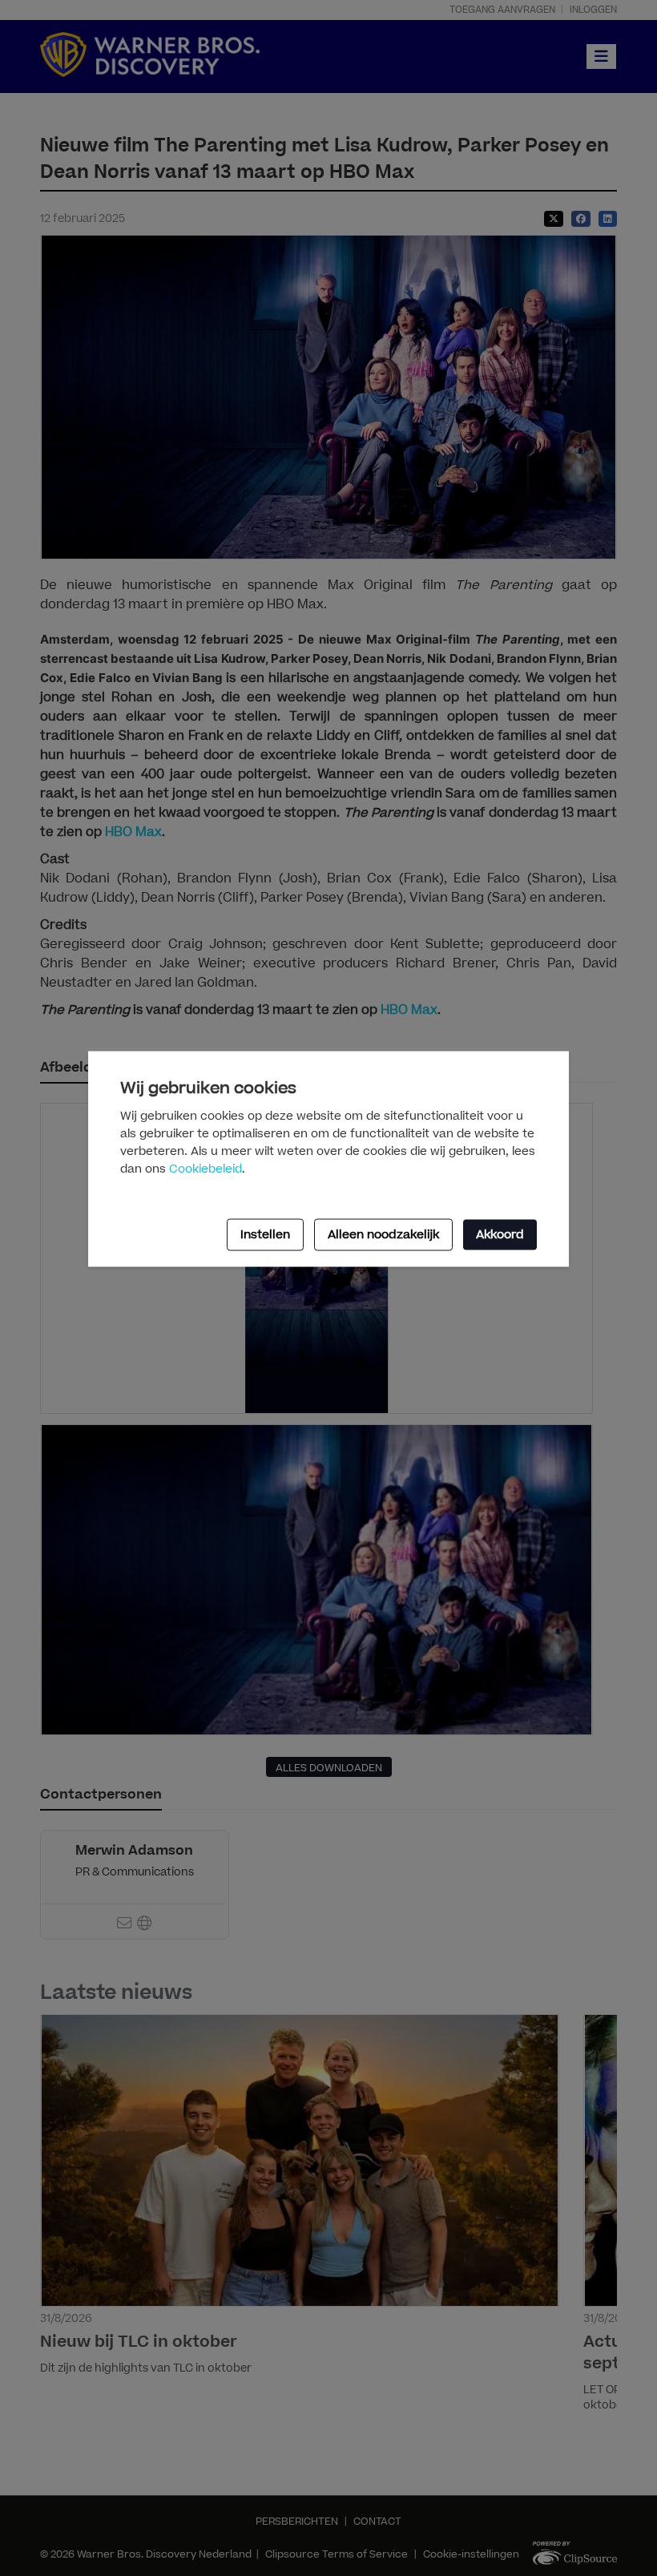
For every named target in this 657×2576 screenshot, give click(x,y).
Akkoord (500, 1234)
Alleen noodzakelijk (383, 1234)
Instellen (265, 1234)
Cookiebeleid (206, 1169)
